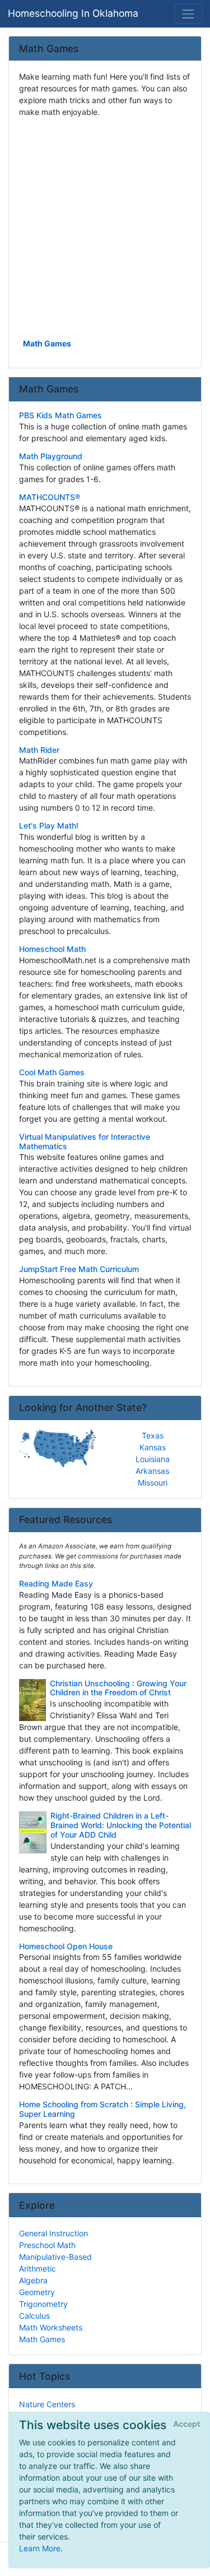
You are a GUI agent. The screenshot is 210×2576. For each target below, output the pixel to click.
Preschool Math (47, 2245)
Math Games (47, 343)
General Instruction (53, 2233)
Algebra (33, 2280)
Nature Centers (47, 2404)
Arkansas (152, 1471)
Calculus (34, 2316)
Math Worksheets (51, 2327)
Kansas (153, 1447)
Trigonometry (43, 2304)
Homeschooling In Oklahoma (73, 13)
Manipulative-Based (55, 2257)
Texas (153, 1435)
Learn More (40, 2548)
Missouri (153, 1483)
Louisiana (153, 1459)
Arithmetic (38, 2269)
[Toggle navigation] (188, 14)
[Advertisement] (105, 227)
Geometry (37, 2292)
